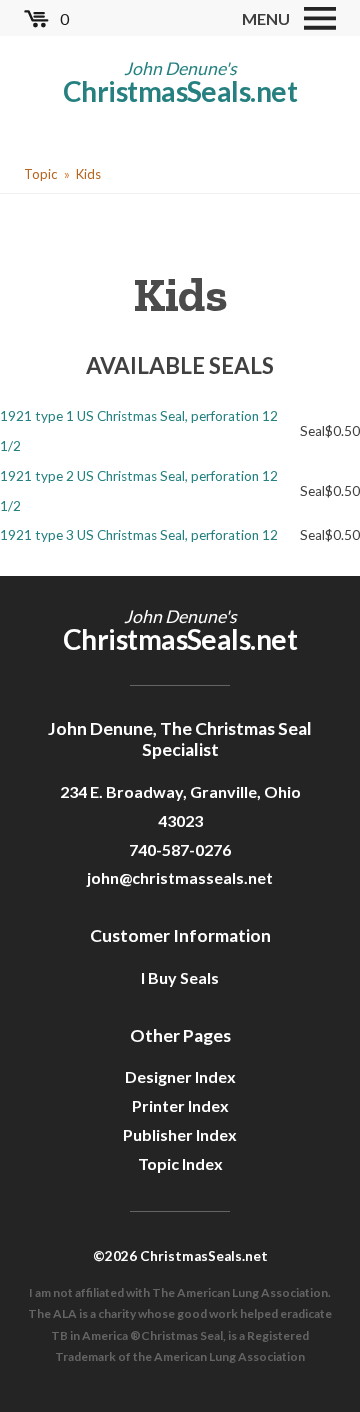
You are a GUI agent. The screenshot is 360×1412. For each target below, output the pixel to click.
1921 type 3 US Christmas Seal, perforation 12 (139, 535)
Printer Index (180, 1105)
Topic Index (180, 1163)
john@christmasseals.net (180, 877)
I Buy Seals (180, 977)
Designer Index (180, 1076)
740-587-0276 (180, 849)
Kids (88, 174)
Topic (40, 174)
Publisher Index (180, 1134)
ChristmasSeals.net (180, 91)
